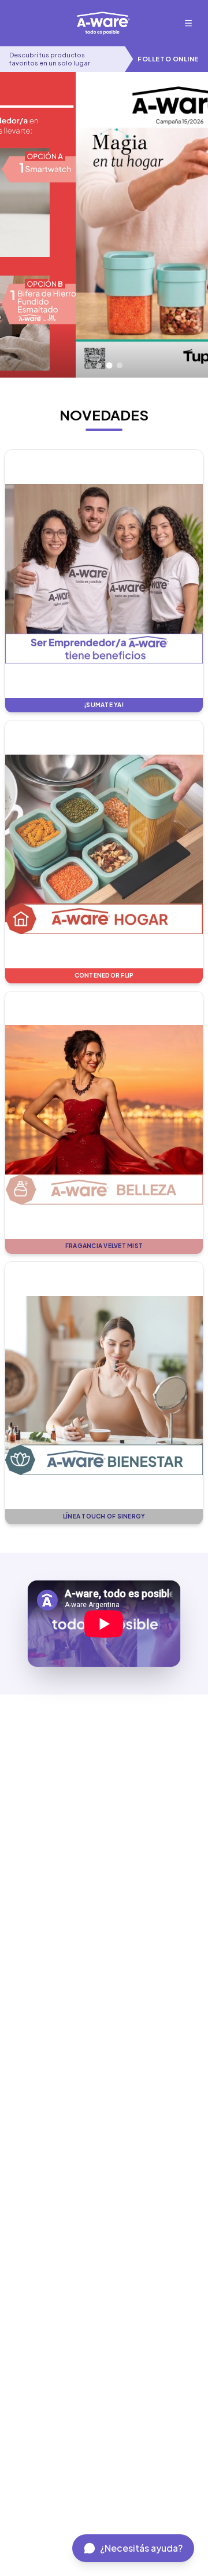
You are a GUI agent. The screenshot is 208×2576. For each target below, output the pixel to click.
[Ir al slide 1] (88, 365)
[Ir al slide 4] (120, 365)
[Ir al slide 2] (99, 365)
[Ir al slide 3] (109, 366)
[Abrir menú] (188, 23)
